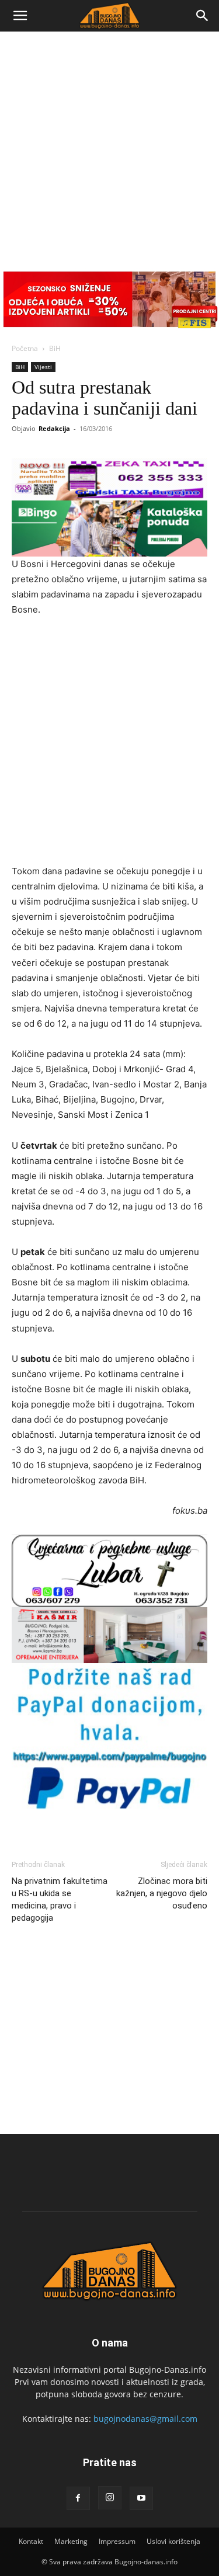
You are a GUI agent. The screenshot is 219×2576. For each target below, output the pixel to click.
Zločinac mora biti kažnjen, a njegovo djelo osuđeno (162, 1893)
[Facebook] (78, 2498)
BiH (55, 348)
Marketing (71, 2541)
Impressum (117, 2541)
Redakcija (54, 428)
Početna (25, 348)
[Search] (203, 16)
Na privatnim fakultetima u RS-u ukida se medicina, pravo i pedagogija (60, 1899)
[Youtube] (141, 2498)
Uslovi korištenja (173, 2541)
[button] (20, 16)
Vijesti (43, 367)
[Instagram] (110, 2498)
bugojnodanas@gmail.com (145, 2419)
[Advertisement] (109, 147)
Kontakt (31, 2541)
